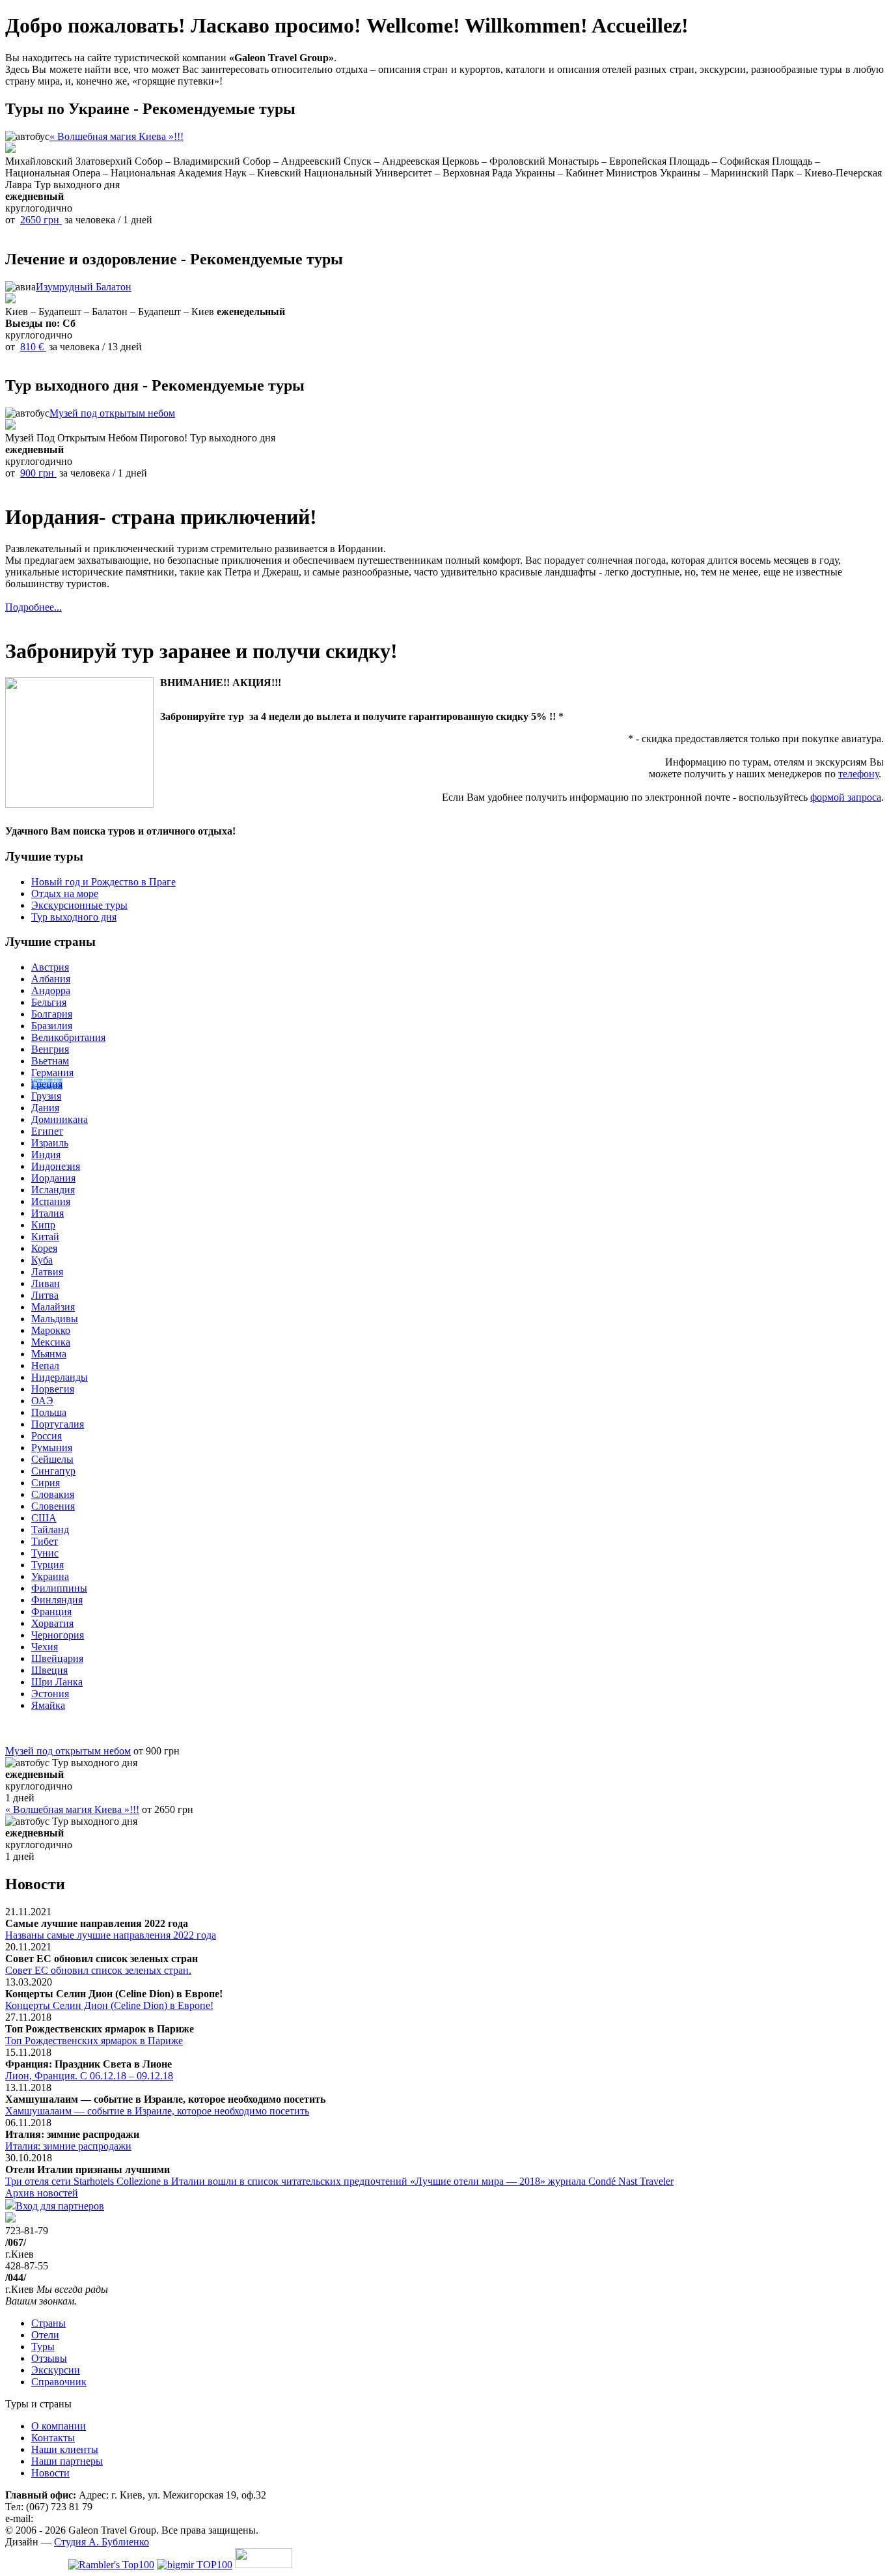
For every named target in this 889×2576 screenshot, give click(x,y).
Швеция (49, 1670)
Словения (53, 1506)
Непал (45, 1365)
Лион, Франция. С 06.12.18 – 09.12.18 (89, 2076)
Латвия (47, 1272)
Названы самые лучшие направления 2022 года (111, 1935)
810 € (33, 347)
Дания (45, 1108)
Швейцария (57, 1658)
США (44, 1518)
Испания (51, 1201)
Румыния (52, 1447)
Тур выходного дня (74, 917)
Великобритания (68, 1037)
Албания (51, 979)
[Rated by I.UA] (264, 2565)
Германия (52, 1073)
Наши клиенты (65, 2449)
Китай (45, 1237)
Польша (49, 1412)
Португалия (58, 1424)
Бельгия (49, 1002)
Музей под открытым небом (112, 413)
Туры (43, 2347)
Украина (50, 1576)
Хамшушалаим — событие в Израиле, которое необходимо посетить (157, 2111)
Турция (48, 1565)
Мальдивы (55, 1319)
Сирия (46, 1483)
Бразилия (52, 1026)
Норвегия (53, 1389)
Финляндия (57, 1600)
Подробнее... (34, 607)
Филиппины (59, 1588)
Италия (48, 1213)
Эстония (50, 1694)
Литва (45, 1295)
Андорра (51, 990)
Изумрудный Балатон (84, 287)
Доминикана (60, 1119)
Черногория (58, 1635)
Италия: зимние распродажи (68, 2146)
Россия (47, 1436)
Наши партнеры (67, 2461)
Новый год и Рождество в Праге (103, 882)
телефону (858, 774)
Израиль (50, 1143)
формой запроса (846, 797)
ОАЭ (42, 1401)
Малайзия (53, 1307)
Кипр (43, 1225)
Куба (42, 1260)
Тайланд (50, 1530)
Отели (45, 2335)
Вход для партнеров (60, 2206)
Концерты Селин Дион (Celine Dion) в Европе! (109, 2005)
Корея (44, 1248)
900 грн (38, 473)
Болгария (52, 1014)
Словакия (53, 1494)
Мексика (51, 1342)
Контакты (53, 2438)
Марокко (51, 1330)
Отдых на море (65, 893)
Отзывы (49, 2358)
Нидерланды (60, 1377)
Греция (47, 1084)
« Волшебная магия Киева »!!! (116, 136)
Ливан (46, 1283)
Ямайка (48, 1705)
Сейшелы (52, 1459)
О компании (59, 2426)
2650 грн (41, 220)
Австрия (50, 967)
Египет (47, 1131)
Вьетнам (50, 1061)
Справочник (59, 2382)
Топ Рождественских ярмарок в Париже (94, 2041)
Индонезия (56, 1166)
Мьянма (49, 1354)
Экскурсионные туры (79, 905)
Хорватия (52, 1623)
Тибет (45, 1541)
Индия (46, 1155)
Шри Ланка (57, 1682)
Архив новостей (42, 2193)
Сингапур (53, 1471)
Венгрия (50, 1049)
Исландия (53, 1190)
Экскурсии (56, 2370)
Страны (48, 2323)
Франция (51, 1612)
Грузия (46, 1096)
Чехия (45, 1647)
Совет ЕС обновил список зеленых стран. (98, 1970)
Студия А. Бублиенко (102, 2542)
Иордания (53, 1178)
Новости (50, 2473)
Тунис (45, 1553)
